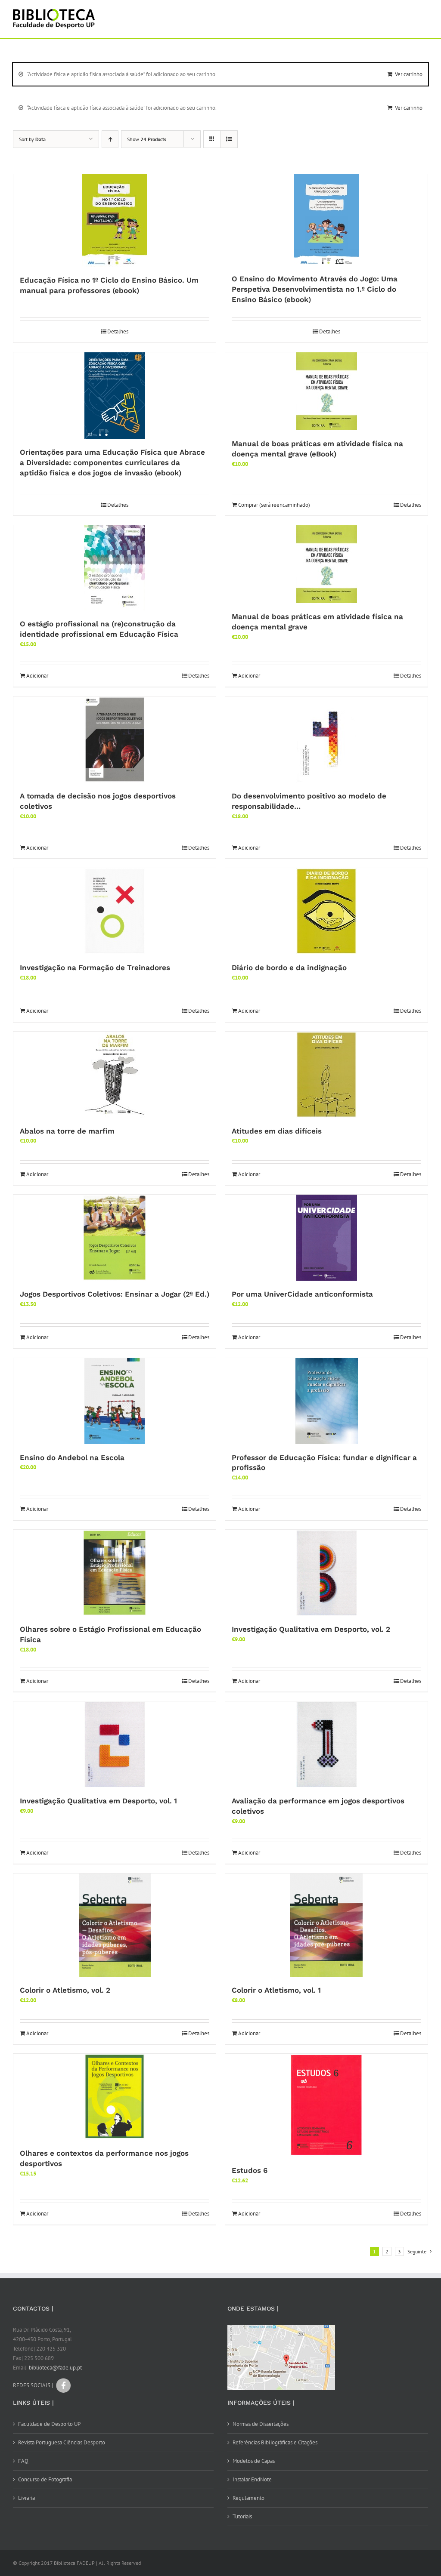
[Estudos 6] (326, 2105)
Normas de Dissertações (261, 2424)
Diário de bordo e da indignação (289, 968)
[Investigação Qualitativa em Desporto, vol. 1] (115, 1744)
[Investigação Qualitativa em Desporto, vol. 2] (326, 1573)
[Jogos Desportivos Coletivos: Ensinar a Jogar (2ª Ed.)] (115, 1238)
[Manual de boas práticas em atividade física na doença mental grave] (326, 564)
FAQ (23, 2461)
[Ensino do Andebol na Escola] (115, 1401)
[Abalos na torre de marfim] (115, 1075)
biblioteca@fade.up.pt (55, 2368)
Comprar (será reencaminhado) (274, 505)
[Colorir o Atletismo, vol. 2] (115, 1925)
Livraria (26, 2498)
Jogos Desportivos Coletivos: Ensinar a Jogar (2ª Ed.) (115, 1294)
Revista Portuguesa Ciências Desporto (62, 2442)
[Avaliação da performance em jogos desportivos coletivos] (326, 1744)
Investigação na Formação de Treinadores (95, 968)
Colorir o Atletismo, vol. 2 (65, 1990)
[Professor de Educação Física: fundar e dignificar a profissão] (326, 1401)
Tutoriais (242, 2516)
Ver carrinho (409, 74)
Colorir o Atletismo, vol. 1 (276, 1990)
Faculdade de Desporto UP (49, 2424)
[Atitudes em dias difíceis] (326, 1075)
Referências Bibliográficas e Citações (275, 2442)
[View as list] (229, 139)
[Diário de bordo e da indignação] (326, 911)
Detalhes (118, 331)
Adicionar (37, 676)
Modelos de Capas (254, 2461)
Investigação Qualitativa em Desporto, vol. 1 (98, 1801)
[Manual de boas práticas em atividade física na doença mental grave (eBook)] (326, 391)
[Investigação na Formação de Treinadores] (115, 911)
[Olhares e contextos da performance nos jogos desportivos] (115, 2097)
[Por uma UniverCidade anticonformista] (326, 1238)
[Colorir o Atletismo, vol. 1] (326, 1925)
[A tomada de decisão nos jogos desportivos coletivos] (115, 740)
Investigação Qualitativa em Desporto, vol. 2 (311, 1629)
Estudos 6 (250, 2170)
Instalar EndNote (252, 2479)
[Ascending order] (110, 139)
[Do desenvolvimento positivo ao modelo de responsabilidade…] (326, 740)
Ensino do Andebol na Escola (72, 1457)
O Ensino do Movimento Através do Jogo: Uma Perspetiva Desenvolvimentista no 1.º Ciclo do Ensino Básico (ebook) (315, 289)
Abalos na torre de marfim (67, 1131)
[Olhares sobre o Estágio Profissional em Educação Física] (115, 1573)
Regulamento (248, 2498)
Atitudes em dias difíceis (277, 1131)
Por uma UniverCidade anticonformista (302, 1294)
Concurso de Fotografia (45, 2479)
